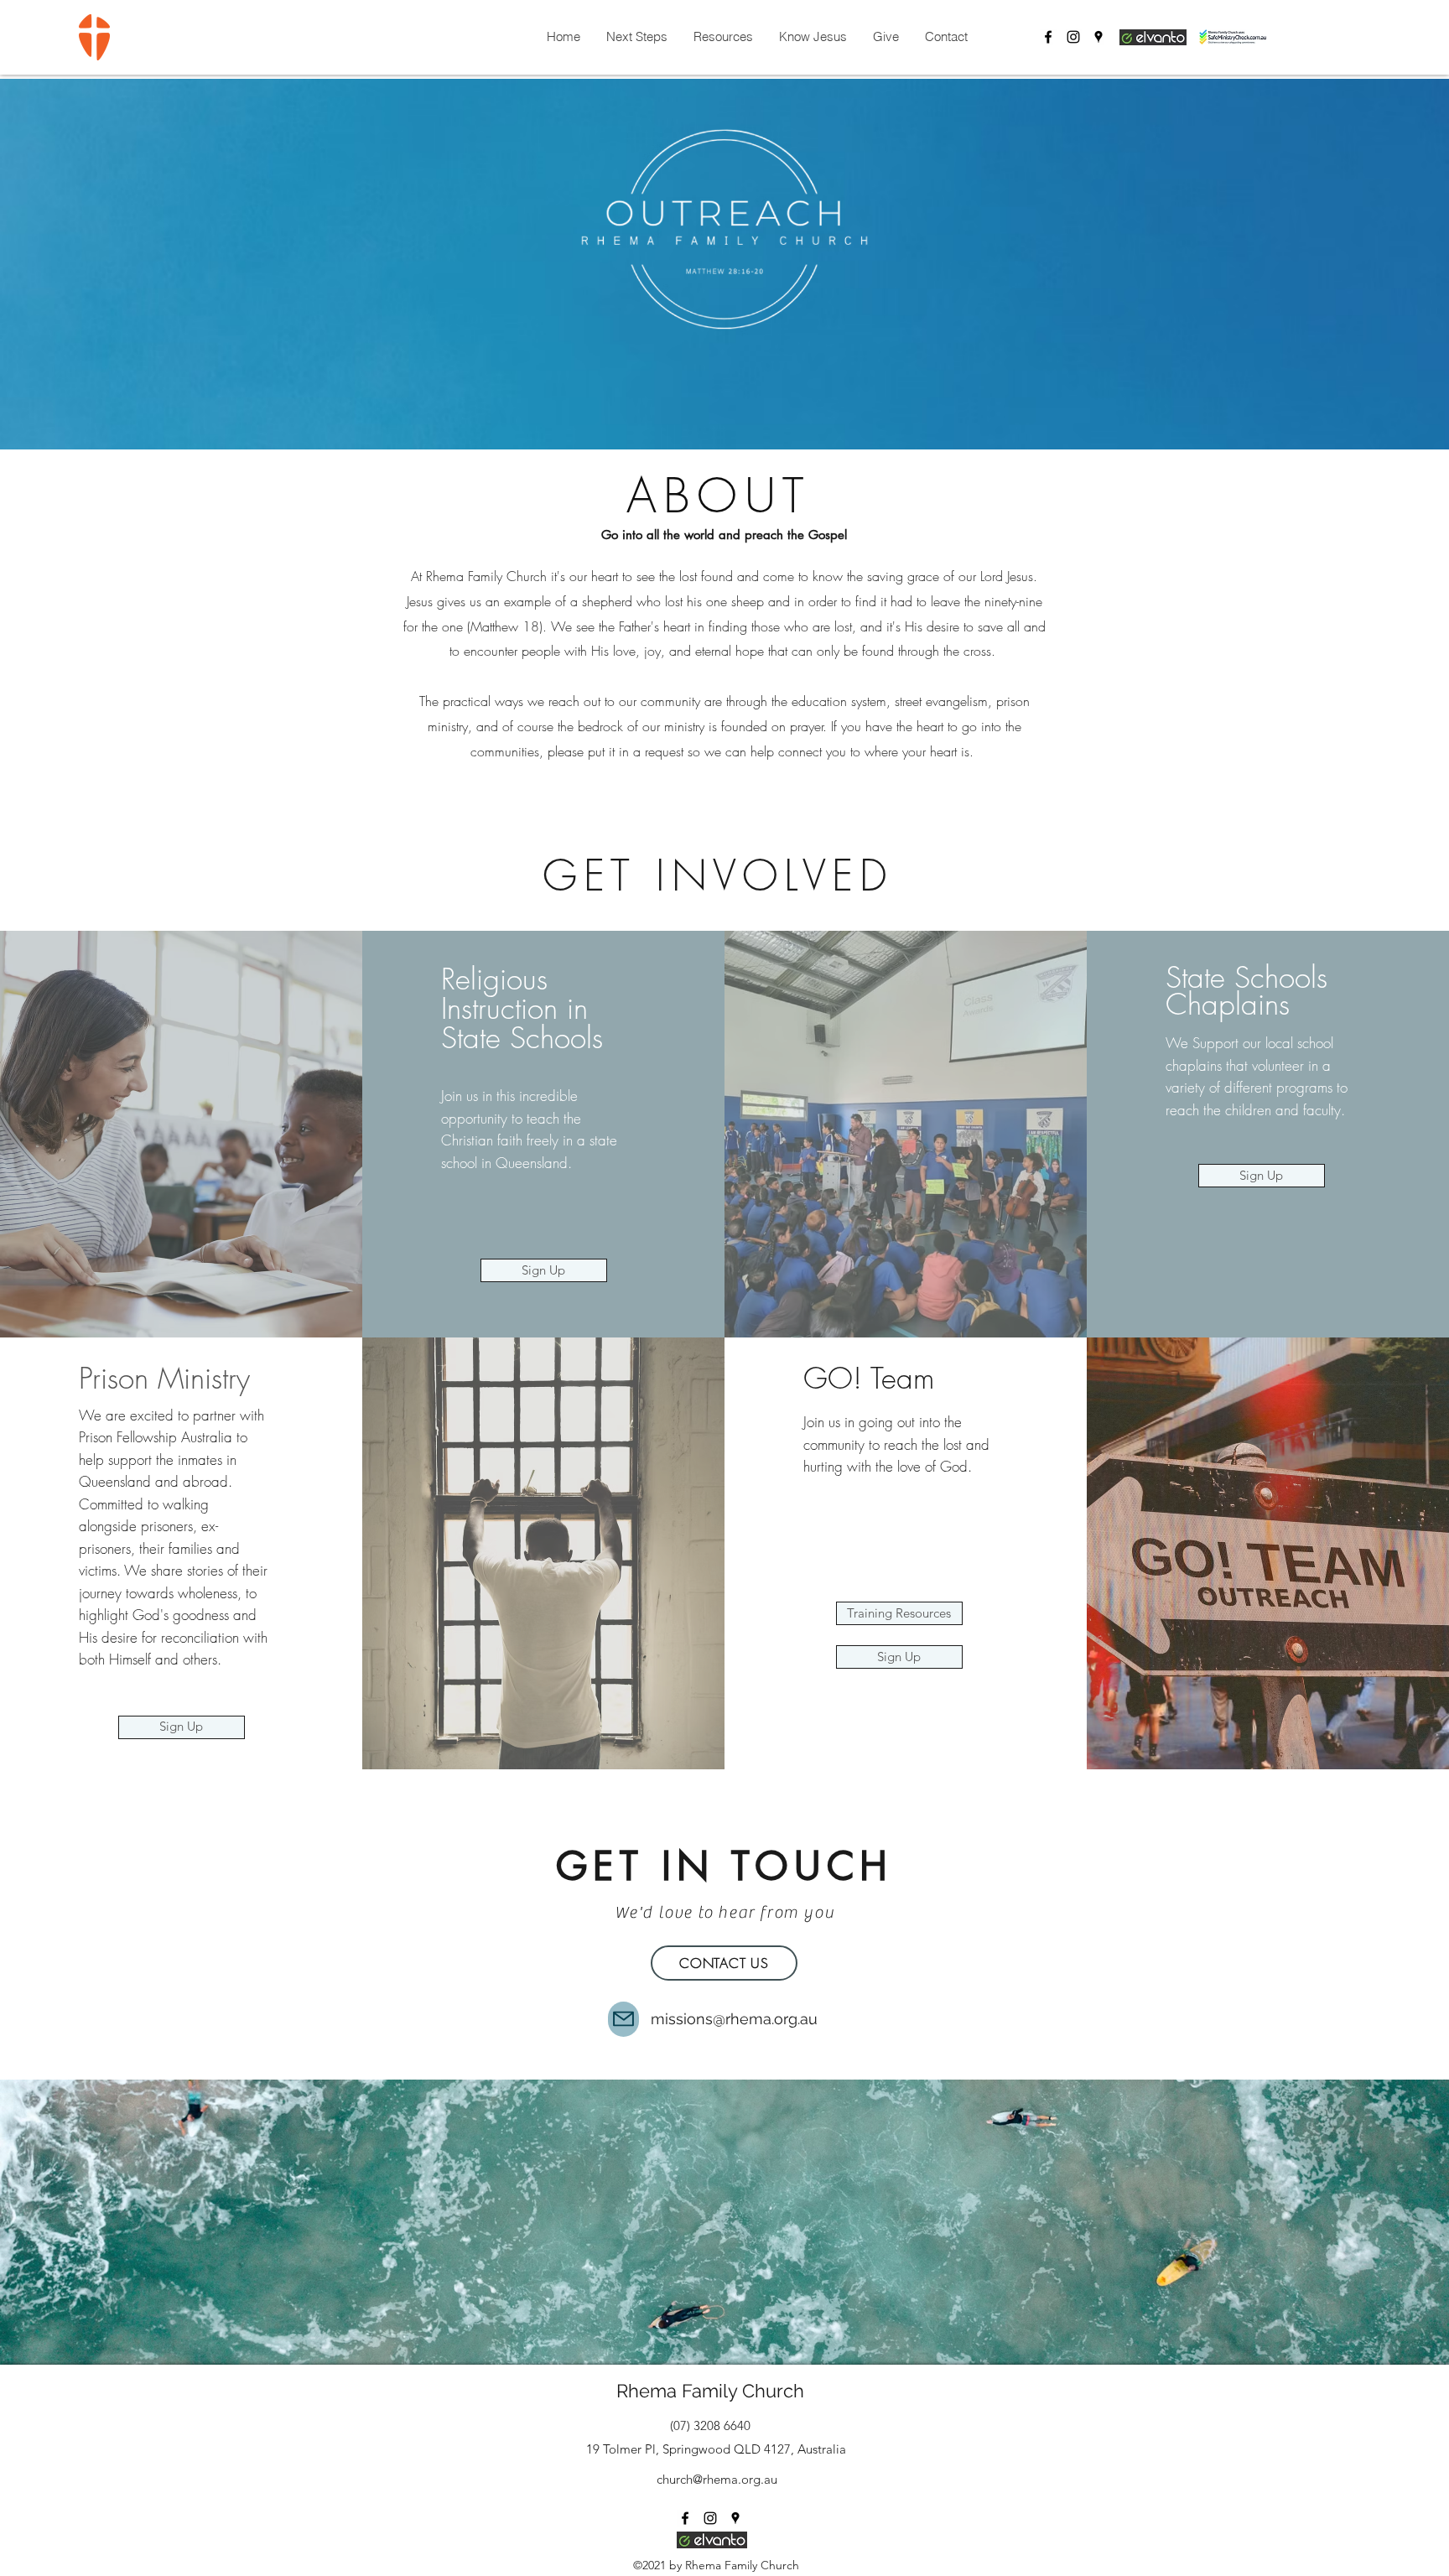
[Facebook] (1048, 37)
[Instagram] (1073, 37)
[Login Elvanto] (1153, 37)
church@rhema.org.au (717, 2479)
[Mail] (623, 2019)
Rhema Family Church (710, 2391)
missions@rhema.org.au (734, 2019)
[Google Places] (1098, 37)
